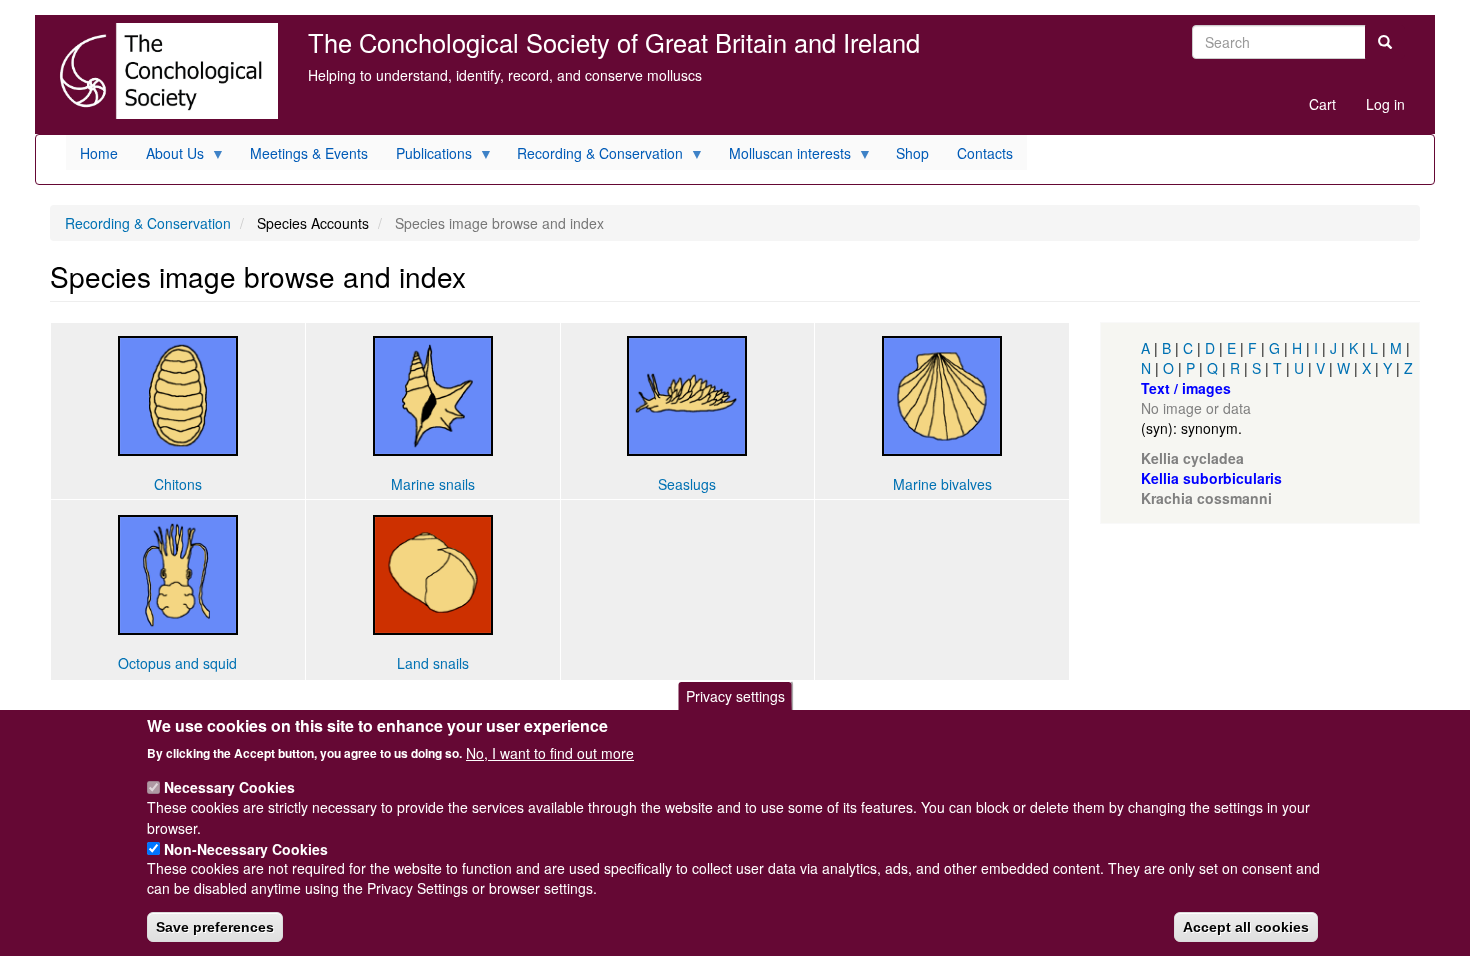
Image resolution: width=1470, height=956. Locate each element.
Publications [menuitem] (427, 156)
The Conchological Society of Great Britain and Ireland (614, 42)
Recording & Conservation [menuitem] (593, 156)
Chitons (178, 484)
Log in (1385, 104)
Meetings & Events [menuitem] (309, 153)
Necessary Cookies (229, 787)
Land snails (433, 663)
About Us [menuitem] (168, 156)
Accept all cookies (1246, 927)
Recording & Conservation (148, 223)
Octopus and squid (177, 663)
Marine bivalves (942, 484)
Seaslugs (687, 484)
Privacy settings (735, 696)
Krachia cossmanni (1206, 498)
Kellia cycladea (1192, 458)
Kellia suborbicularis (1211, 478)
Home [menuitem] (99, 153)
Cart (1322, 104)
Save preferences (215, 927)
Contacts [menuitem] (985, 153)
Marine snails (433, 484)
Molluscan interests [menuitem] (783, 156)
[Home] (164, 71)
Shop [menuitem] (912, 153)
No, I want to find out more (550, 752)
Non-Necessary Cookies (246, 848)
